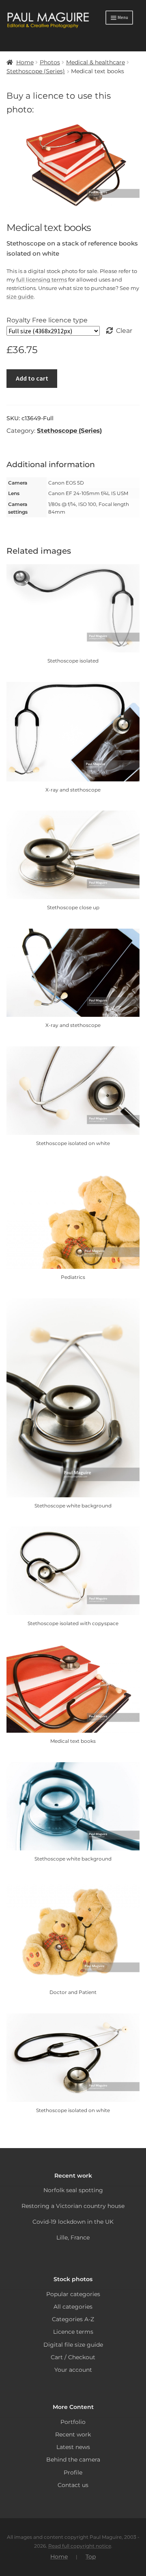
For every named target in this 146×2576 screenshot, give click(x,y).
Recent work (73, 2434)
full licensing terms (42, 279)
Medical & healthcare (96, 62)
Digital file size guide (73, 2345)
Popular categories (73, 2294)
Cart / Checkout (73, 2357)
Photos (50, 62)
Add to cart (32, 378)
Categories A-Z (73, 2319)
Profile (73, 2472)
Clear (124, 331)
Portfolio (73, 2422)
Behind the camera (73, 2460)
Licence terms (73, 2332)
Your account (73, 2370)
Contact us (73, 2485)
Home (25, 62)
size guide (20, 296)
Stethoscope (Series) (36, 71)
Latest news (73, 2447)
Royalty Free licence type (47, 320)
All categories (73, 2307)
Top (91, 2557)
